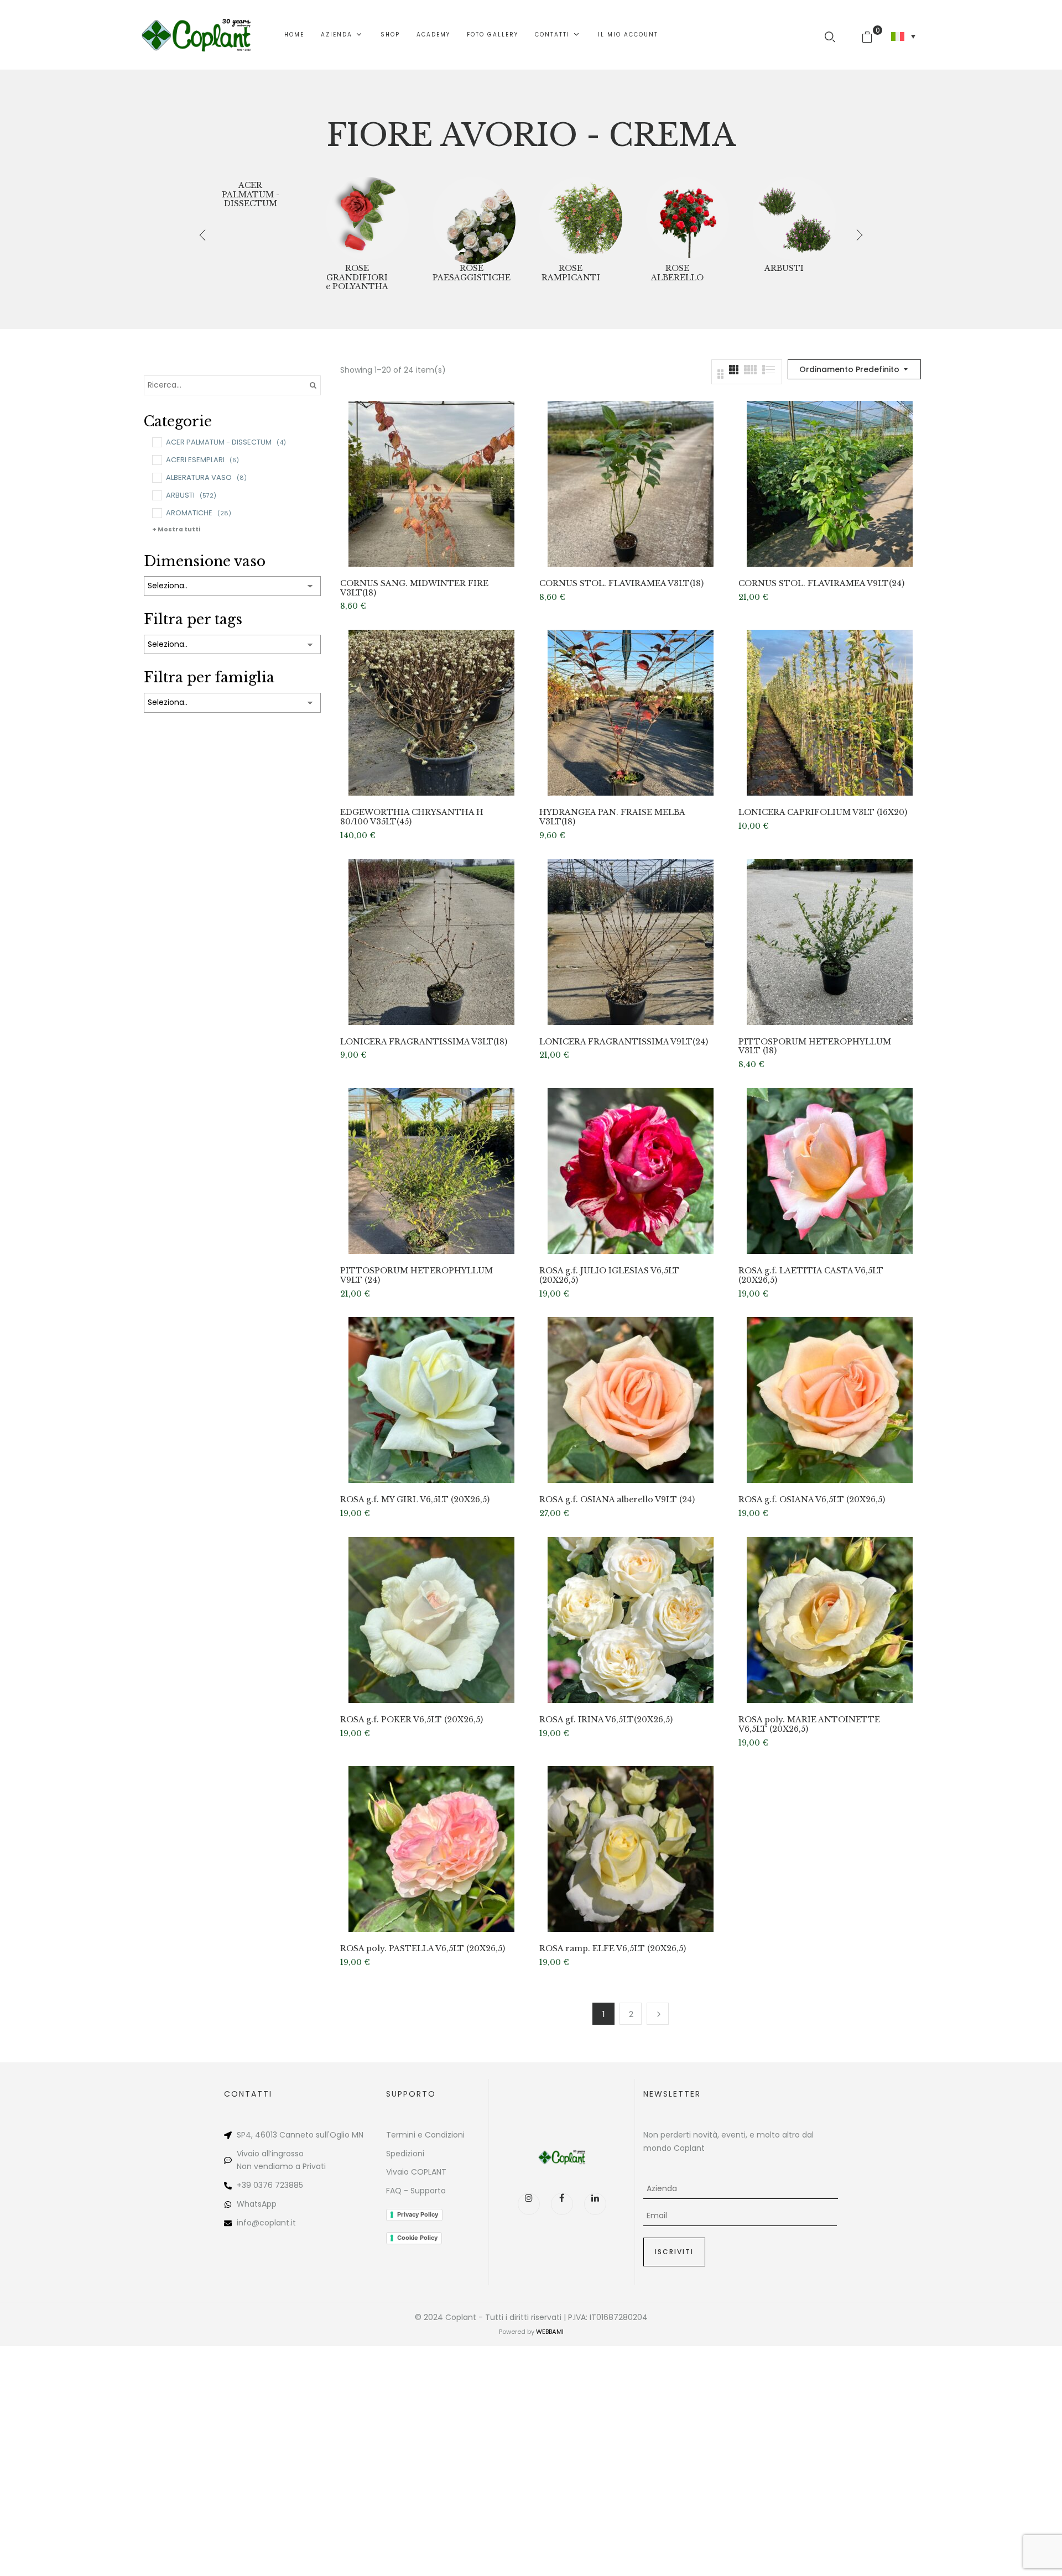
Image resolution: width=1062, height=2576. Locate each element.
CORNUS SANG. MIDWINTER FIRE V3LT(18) (414, 588)
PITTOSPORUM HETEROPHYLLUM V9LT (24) (417, 1276)
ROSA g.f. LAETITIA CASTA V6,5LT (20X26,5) (811, 1276)
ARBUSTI (784, 268)
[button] (871, 35)
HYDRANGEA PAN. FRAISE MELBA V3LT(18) (612, 817)
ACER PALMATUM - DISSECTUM (251, 195)
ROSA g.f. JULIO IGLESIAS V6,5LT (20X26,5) (609, 1276)
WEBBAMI (550, 2332)
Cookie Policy (417, 2238)
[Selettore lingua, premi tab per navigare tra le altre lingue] (903, 36)
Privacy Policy (418, 2214)
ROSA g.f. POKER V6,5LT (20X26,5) (412, 1720)
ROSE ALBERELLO (677, 273)
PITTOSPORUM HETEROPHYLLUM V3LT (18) (815, 1047)
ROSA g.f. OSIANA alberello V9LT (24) (617, 1500)
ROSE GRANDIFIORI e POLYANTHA (357, 278)
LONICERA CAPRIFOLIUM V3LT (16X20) (823, 812)
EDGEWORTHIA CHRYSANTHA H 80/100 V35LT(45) (412, 817)
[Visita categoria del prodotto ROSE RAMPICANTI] (581, 218)
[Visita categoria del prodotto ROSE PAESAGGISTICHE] (474, 218)
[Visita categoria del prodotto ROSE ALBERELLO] (688, 218)
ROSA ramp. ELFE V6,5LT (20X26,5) (613, 1949)
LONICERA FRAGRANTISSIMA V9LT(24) (624, 1042)
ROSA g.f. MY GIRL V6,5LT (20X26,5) (415, 1500)
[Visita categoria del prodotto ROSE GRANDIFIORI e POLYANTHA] (367, 218)
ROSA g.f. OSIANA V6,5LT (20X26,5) (812, 1500)
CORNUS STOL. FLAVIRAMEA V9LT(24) (821, 584)
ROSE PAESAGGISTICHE (472, 273)
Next (658, 2014)
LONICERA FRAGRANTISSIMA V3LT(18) (424, 1042)
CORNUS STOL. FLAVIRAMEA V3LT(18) (621, 584)
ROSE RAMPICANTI (571, 273)
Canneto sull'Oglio (314, 2135)
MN (358, 2135)
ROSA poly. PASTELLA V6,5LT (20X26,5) (423, 1949)
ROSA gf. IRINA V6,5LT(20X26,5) (606, 1720)
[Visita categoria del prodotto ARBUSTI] (794, 218)
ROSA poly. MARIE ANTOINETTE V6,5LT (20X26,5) (809, 1725)
